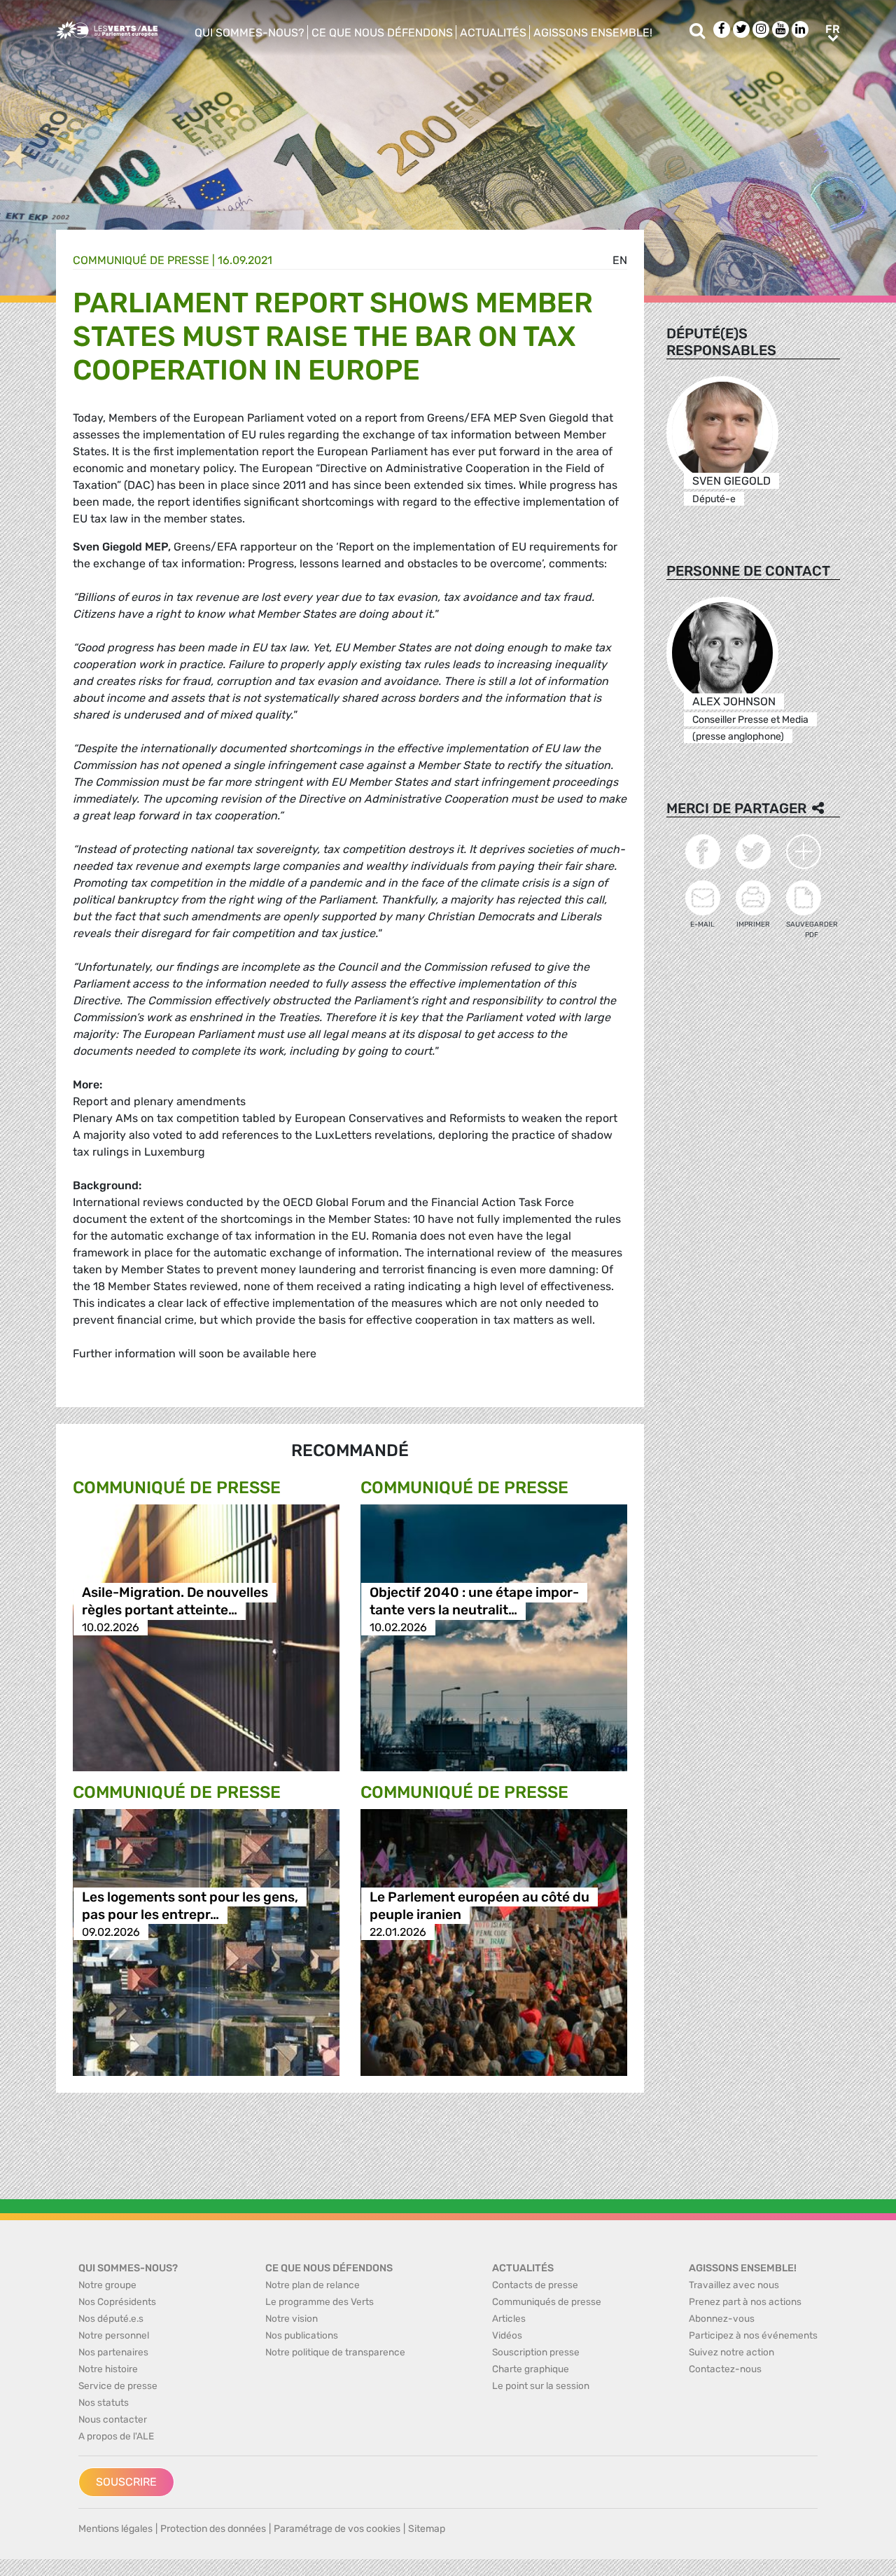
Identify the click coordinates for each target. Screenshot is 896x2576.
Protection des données (213, 2529)
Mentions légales (115, 2529)
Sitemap (427, 2529)
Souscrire (126, 2482)
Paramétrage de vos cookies (337, 2529)
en (620, 260)
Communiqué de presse (141, 260)
